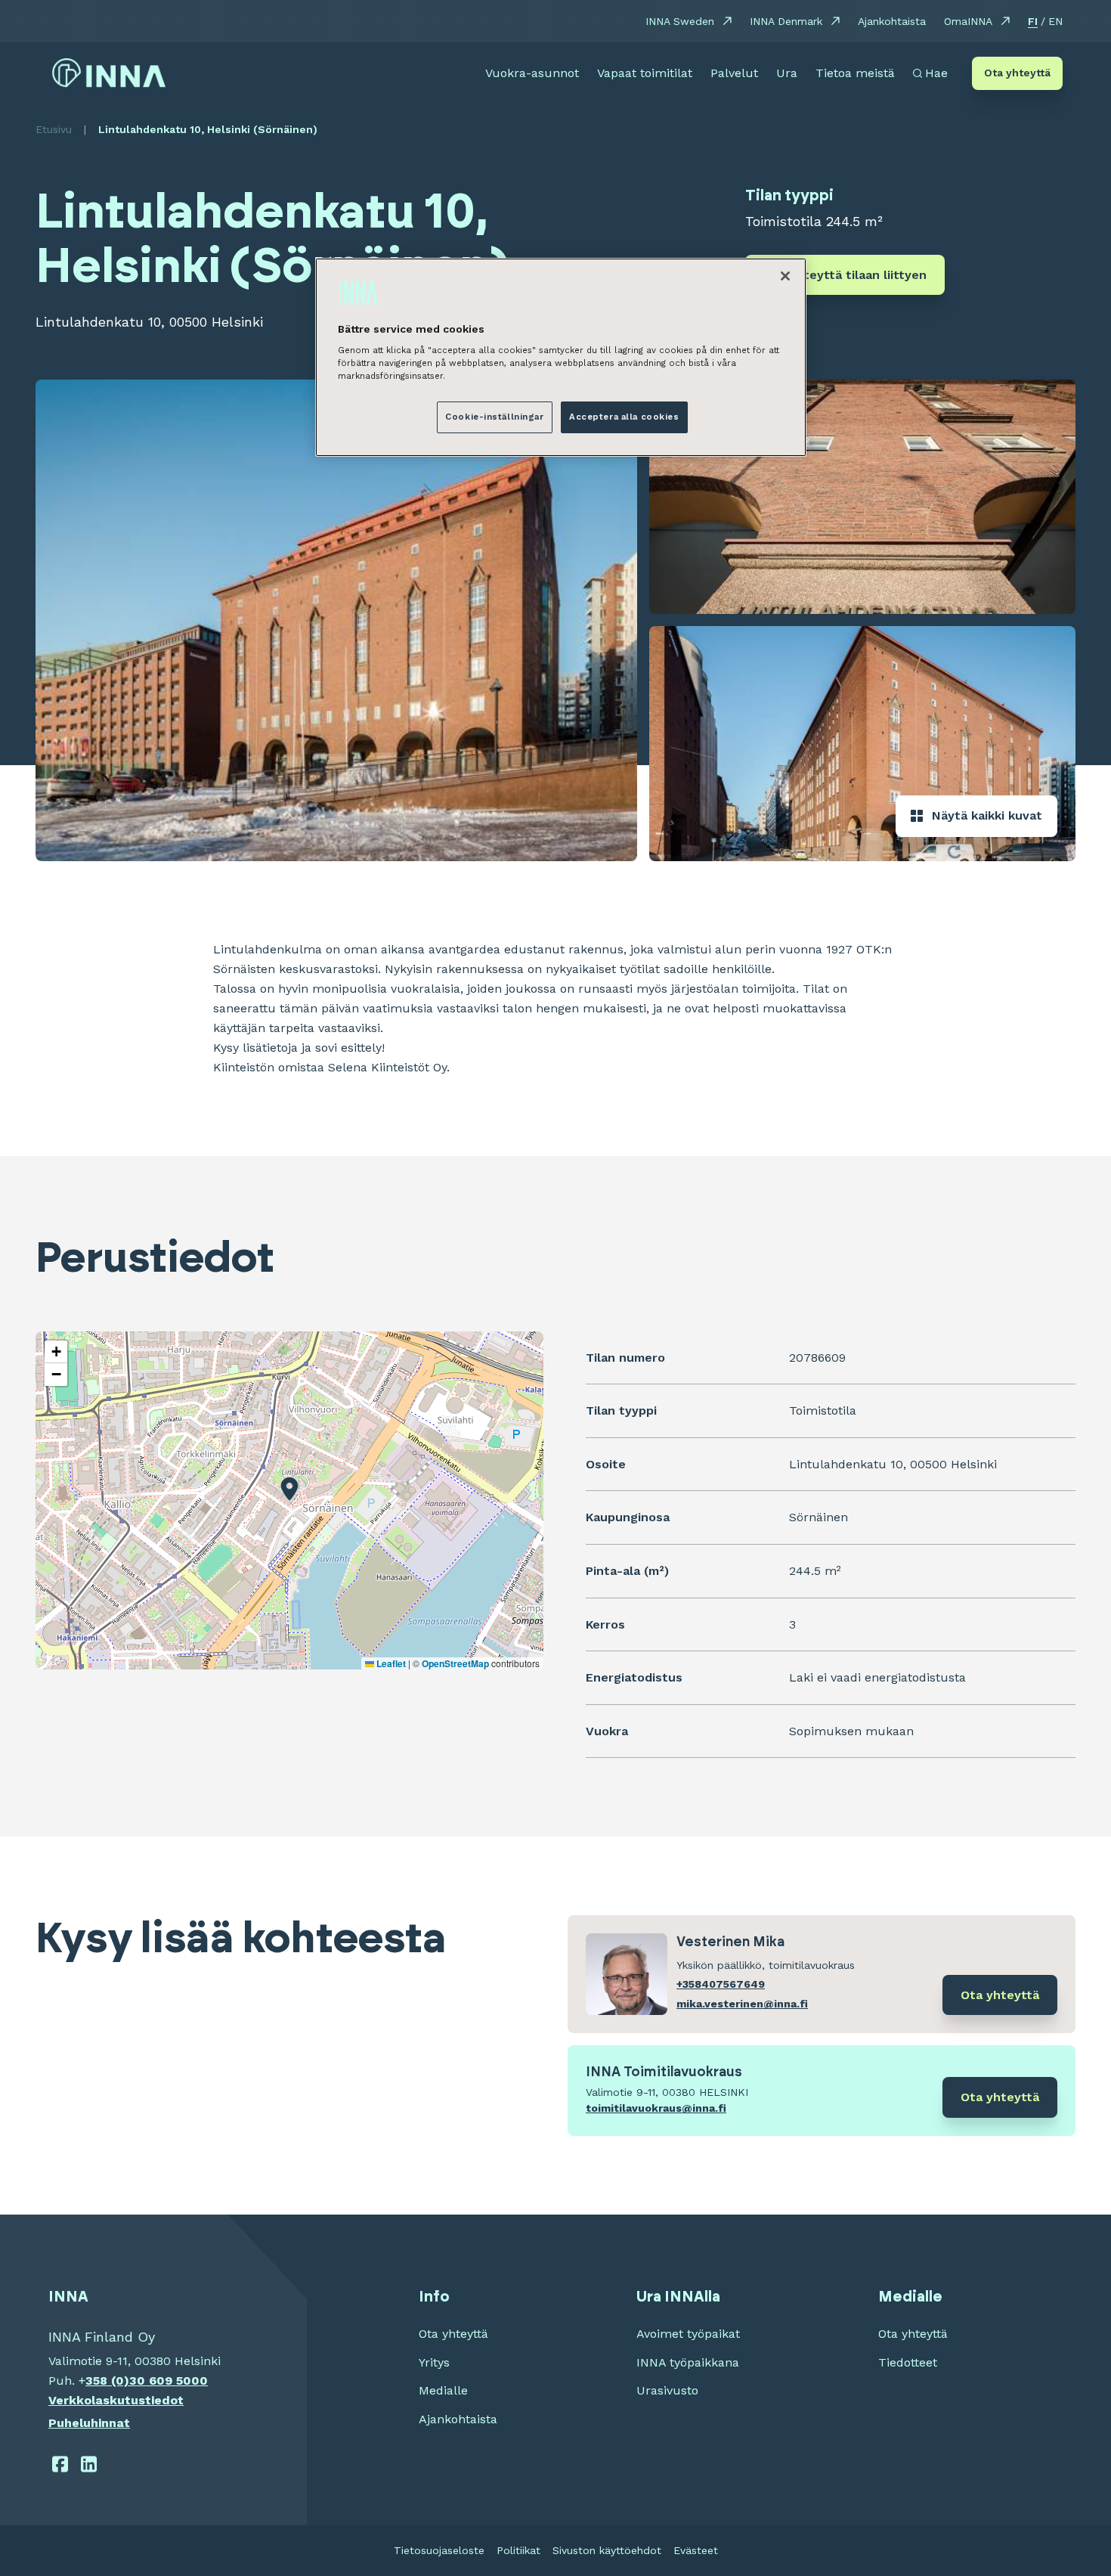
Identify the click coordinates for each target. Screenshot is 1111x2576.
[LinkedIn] (90, 2464)
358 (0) (107, 2381)
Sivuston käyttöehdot (607, 2550)
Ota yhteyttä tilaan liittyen (845, 275)
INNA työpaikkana (688, 2362)
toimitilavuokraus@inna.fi (656, 2108)
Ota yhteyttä (1017, 73)
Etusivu (54, 129)
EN (1055, 21)
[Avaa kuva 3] (862, 743)
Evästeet (696, 2550)
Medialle (443, 2390)
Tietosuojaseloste (439, 2550)
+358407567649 (721, 1984)
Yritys (434, 2362)
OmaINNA (968, 21)
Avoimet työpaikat (688, 2334)
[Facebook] (60, 2464)
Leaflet (390, 1663)
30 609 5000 (169, 2381)
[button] (289, 1489)
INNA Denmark (786, 21)
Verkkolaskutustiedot (116, 2400)
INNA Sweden (680, 21)
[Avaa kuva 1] (336, 620)
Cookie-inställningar (494, 417)
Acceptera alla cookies (624, 417)
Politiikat (518, 2550)
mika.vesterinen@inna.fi (742, 2004)
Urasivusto (667, 2390)
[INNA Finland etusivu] (109, 73)
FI (1033, 21)
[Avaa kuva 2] (862, 497)
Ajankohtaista (892, 21)
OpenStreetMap (455, 1663)
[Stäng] (785, 276)
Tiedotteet (908, 2362)
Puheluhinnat (89, 2423)
